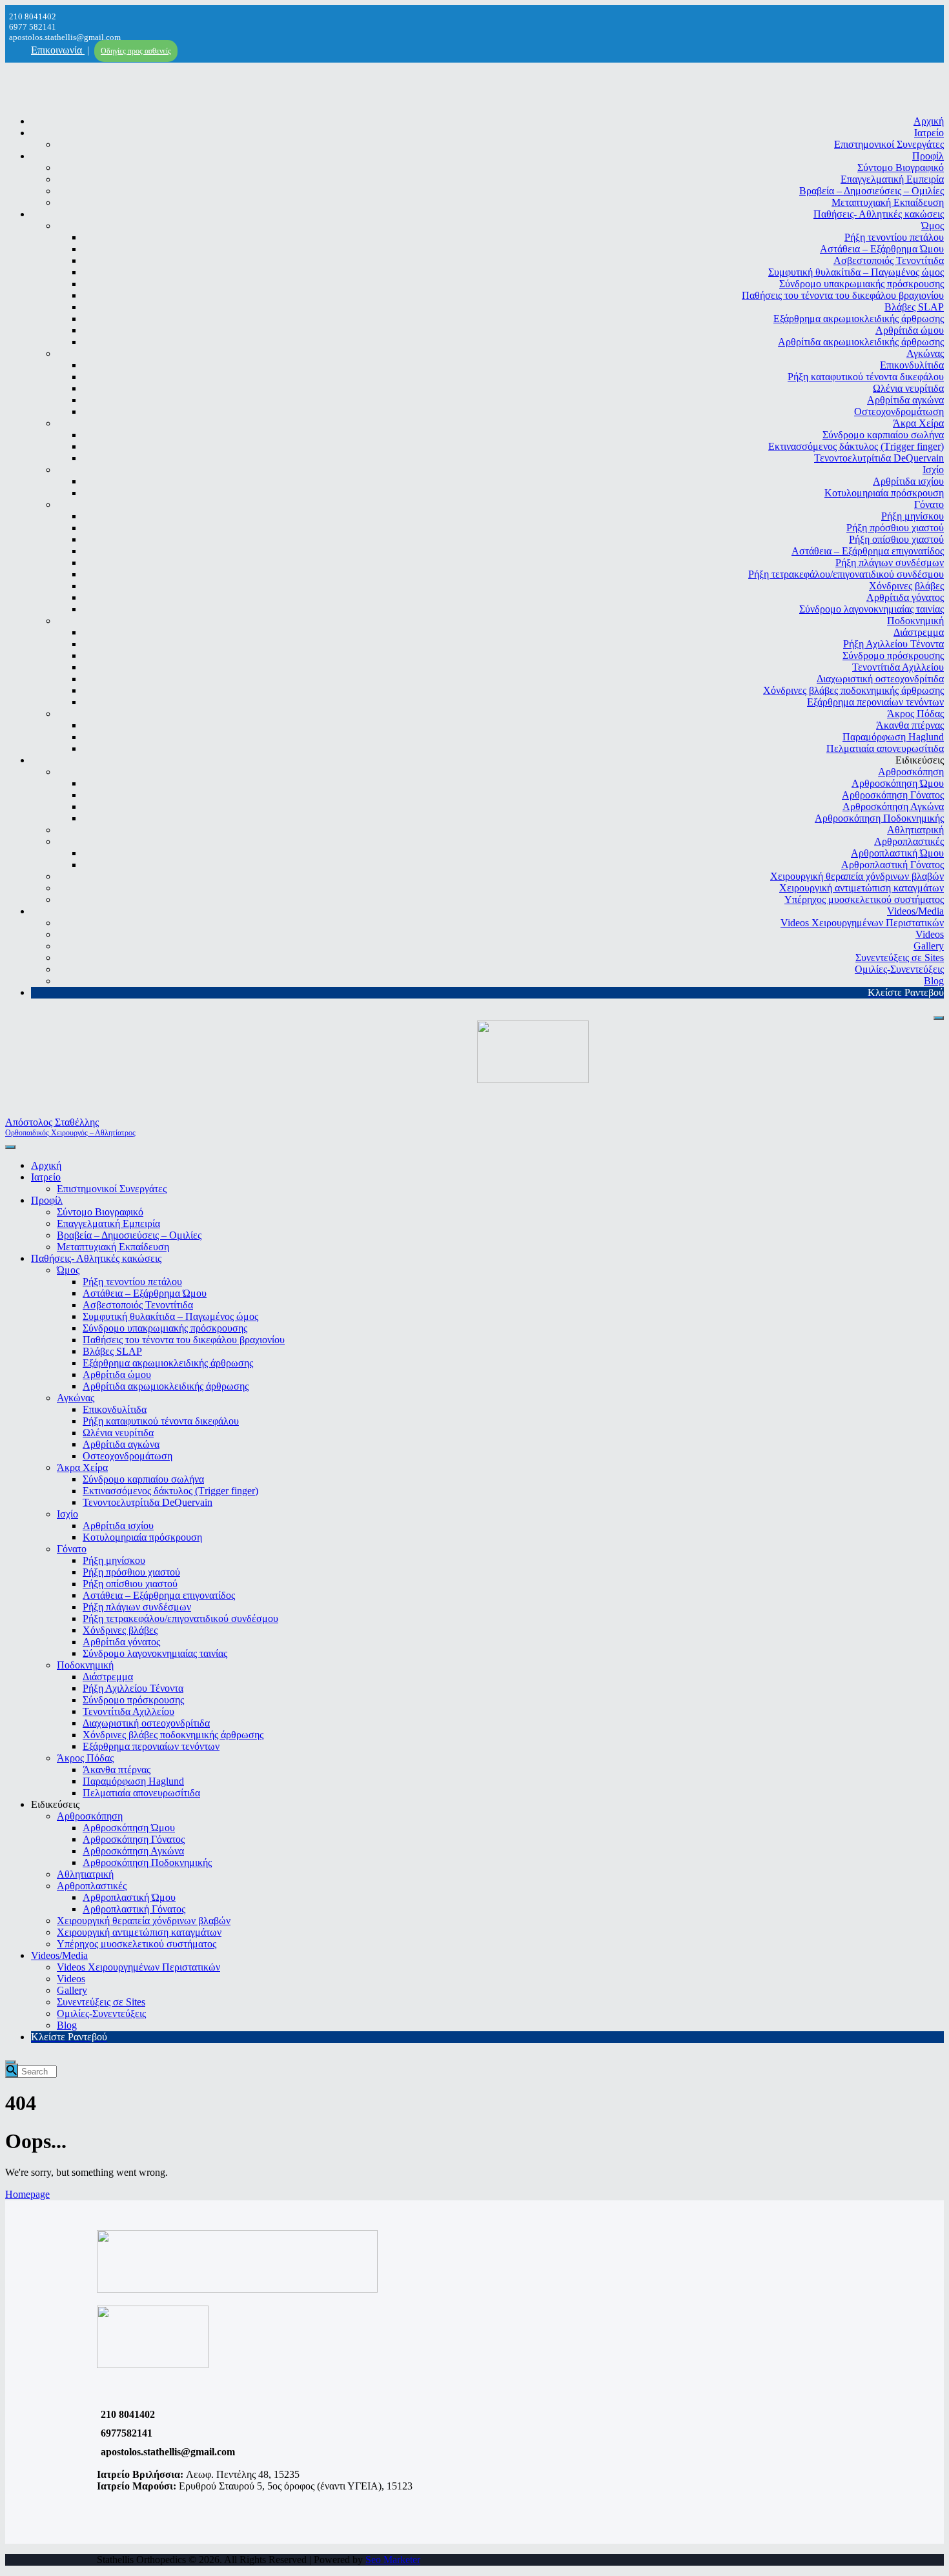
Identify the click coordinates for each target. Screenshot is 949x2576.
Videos (930, 934)
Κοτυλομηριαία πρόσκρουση (884, 493)
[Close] (939, 1018)
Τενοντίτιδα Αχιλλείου (898, 667)
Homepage (27, 2194)
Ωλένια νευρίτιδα (908, 388)
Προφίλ (928, 156)
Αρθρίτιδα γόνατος (905, 597)
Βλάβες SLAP (914, 307)
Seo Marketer (393, 2560)
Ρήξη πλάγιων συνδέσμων (890, 563)
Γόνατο (929, 504)
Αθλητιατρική (915, 830)
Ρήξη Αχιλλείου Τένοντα (893, 644)
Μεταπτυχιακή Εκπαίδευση (888, 202)
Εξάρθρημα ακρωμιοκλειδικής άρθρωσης (859, 319)
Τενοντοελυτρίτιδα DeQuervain (879, 458)
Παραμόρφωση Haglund (893, 737)
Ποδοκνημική (915, 621)
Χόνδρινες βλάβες (906, 586)
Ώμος (933, 226)
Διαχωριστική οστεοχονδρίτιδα (880, 679)
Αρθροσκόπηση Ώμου (898, 783)
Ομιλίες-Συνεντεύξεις (899, 969)
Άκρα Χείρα (918, 423)
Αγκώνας (925, 353)
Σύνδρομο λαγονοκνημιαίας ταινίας (872, 609)
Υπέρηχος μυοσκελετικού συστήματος (864, 899)
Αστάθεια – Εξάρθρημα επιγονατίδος (868, 551)
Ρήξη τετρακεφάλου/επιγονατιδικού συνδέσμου (846, 574)
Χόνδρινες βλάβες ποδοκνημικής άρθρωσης (853, 690)
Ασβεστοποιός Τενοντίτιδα (889, 260)
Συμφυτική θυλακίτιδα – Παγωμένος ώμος (856, 272)
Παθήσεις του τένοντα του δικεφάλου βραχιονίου (843, 295)
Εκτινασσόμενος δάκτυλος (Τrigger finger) (856, 446)
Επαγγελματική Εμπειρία (892, 179)
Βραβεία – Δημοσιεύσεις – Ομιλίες (872, 191)
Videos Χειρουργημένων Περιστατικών (862, 923)
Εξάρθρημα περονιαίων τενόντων (875, 702)
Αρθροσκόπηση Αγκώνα (893, 806)
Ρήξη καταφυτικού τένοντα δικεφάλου (866, 377)
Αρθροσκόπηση (911, 772)
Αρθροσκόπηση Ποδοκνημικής (879, 818)
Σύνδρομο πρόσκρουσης (893, 655)
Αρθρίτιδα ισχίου (908, 481)
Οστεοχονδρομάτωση (899, 411)
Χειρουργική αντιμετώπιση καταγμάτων (862, 888)
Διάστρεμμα (919, 632)
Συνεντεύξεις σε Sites (900, 958)
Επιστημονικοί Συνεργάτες (889, 144)
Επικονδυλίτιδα (912, 365)
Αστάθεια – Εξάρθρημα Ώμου (882, 249)
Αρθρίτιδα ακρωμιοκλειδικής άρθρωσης (861, 342)
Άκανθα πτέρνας (910, 725)
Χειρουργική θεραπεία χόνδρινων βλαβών (857, 876)
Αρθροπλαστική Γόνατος (893, 865)
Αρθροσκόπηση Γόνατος (893, 795)
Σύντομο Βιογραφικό (901, 167)
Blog (934, 981)
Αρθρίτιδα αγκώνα (905, 400)
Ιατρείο (929, 133)
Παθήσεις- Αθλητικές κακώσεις (879, 214)
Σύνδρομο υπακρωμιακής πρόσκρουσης (862, 284)
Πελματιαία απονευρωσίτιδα (885, 748)
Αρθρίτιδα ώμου (910, 330)
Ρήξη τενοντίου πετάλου (894, 237)
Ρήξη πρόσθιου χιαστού (895, 528)
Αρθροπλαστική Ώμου (897, 853)
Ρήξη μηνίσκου (913, 516)
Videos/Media (915, 911)
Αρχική (929, 121)
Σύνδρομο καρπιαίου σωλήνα (883, 435)
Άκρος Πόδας (915, 714)
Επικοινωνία (58, 50)
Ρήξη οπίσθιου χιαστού (896, 539)
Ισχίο (933, 470)
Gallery (929, 946)
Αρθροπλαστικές (909, 841)
